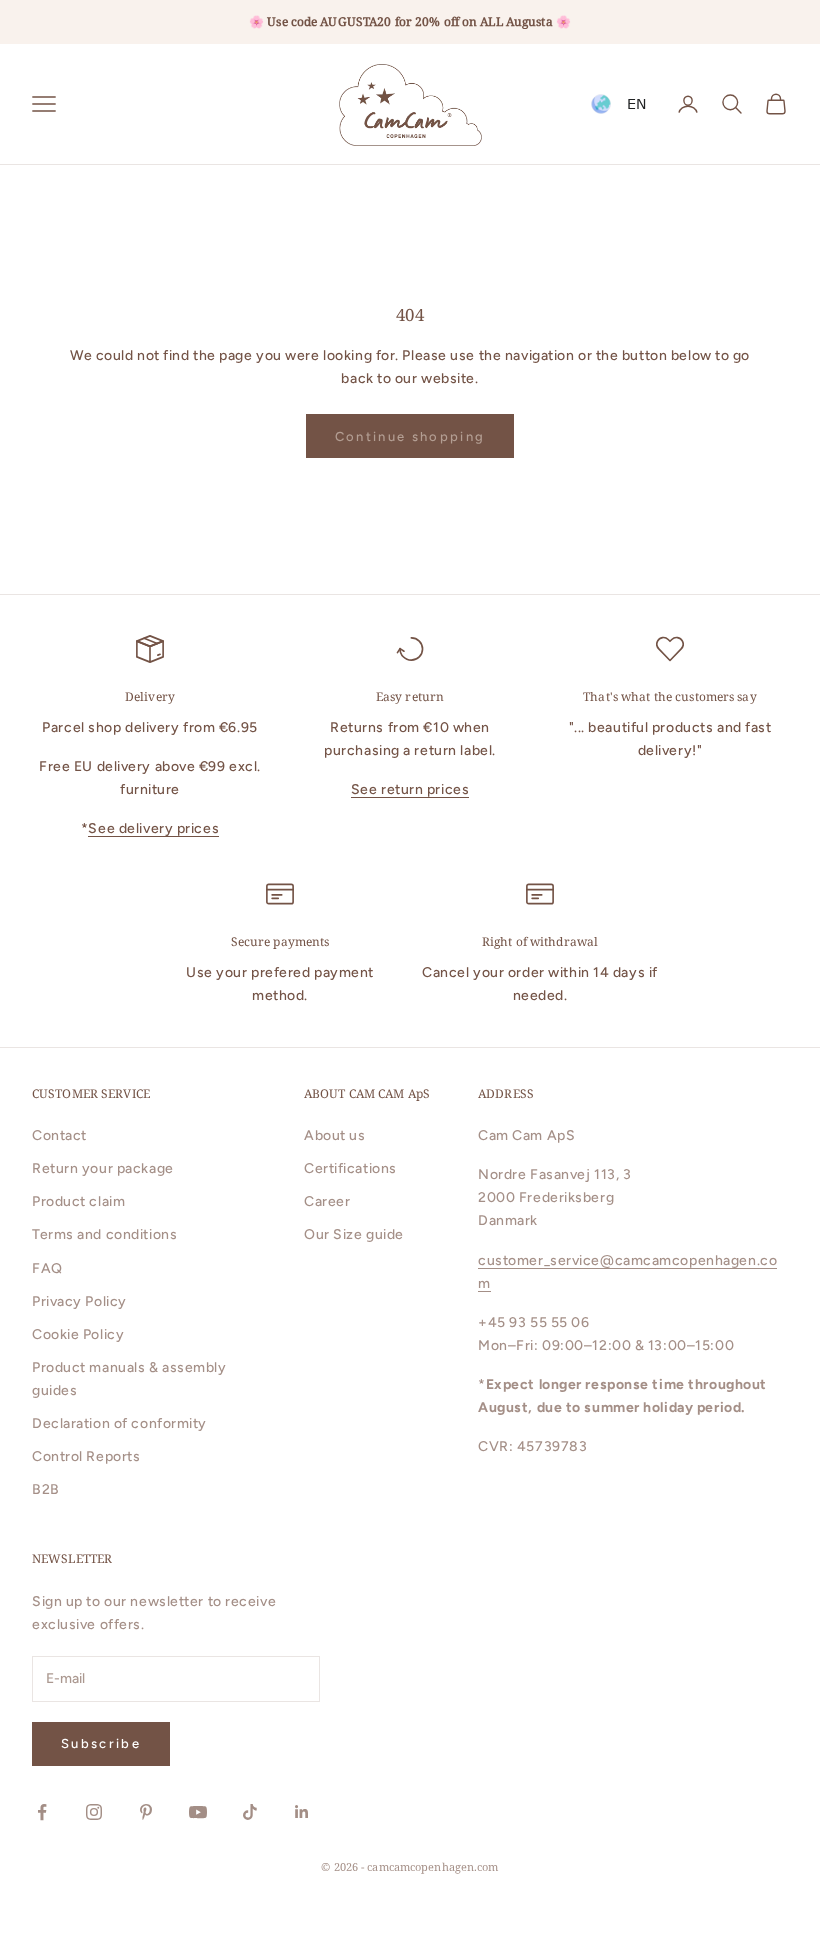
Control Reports (86, 1456)
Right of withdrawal (540, 941)
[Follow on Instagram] (94, 1812)
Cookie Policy (78, 1334)
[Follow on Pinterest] (146, 1812)
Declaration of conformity (119, 1423)
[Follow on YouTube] (198, 1812)
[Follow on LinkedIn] (302, 1812)
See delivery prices (153, 828)
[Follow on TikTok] (250, 1812)
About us (334, 1135)
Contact (59, 1135)
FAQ (47, 1268)
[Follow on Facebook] (42, 1812)
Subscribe (101, 1743)
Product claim (78, 1201)
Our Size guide (354, 1234)
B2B (46, 1489)
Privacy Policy (79, 1301)
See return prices (410, 789)
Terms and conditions (104, 1234)
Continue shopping (410, 436)
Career (327, 1201)
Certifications (350, 1168)
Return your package (103, 1168)
